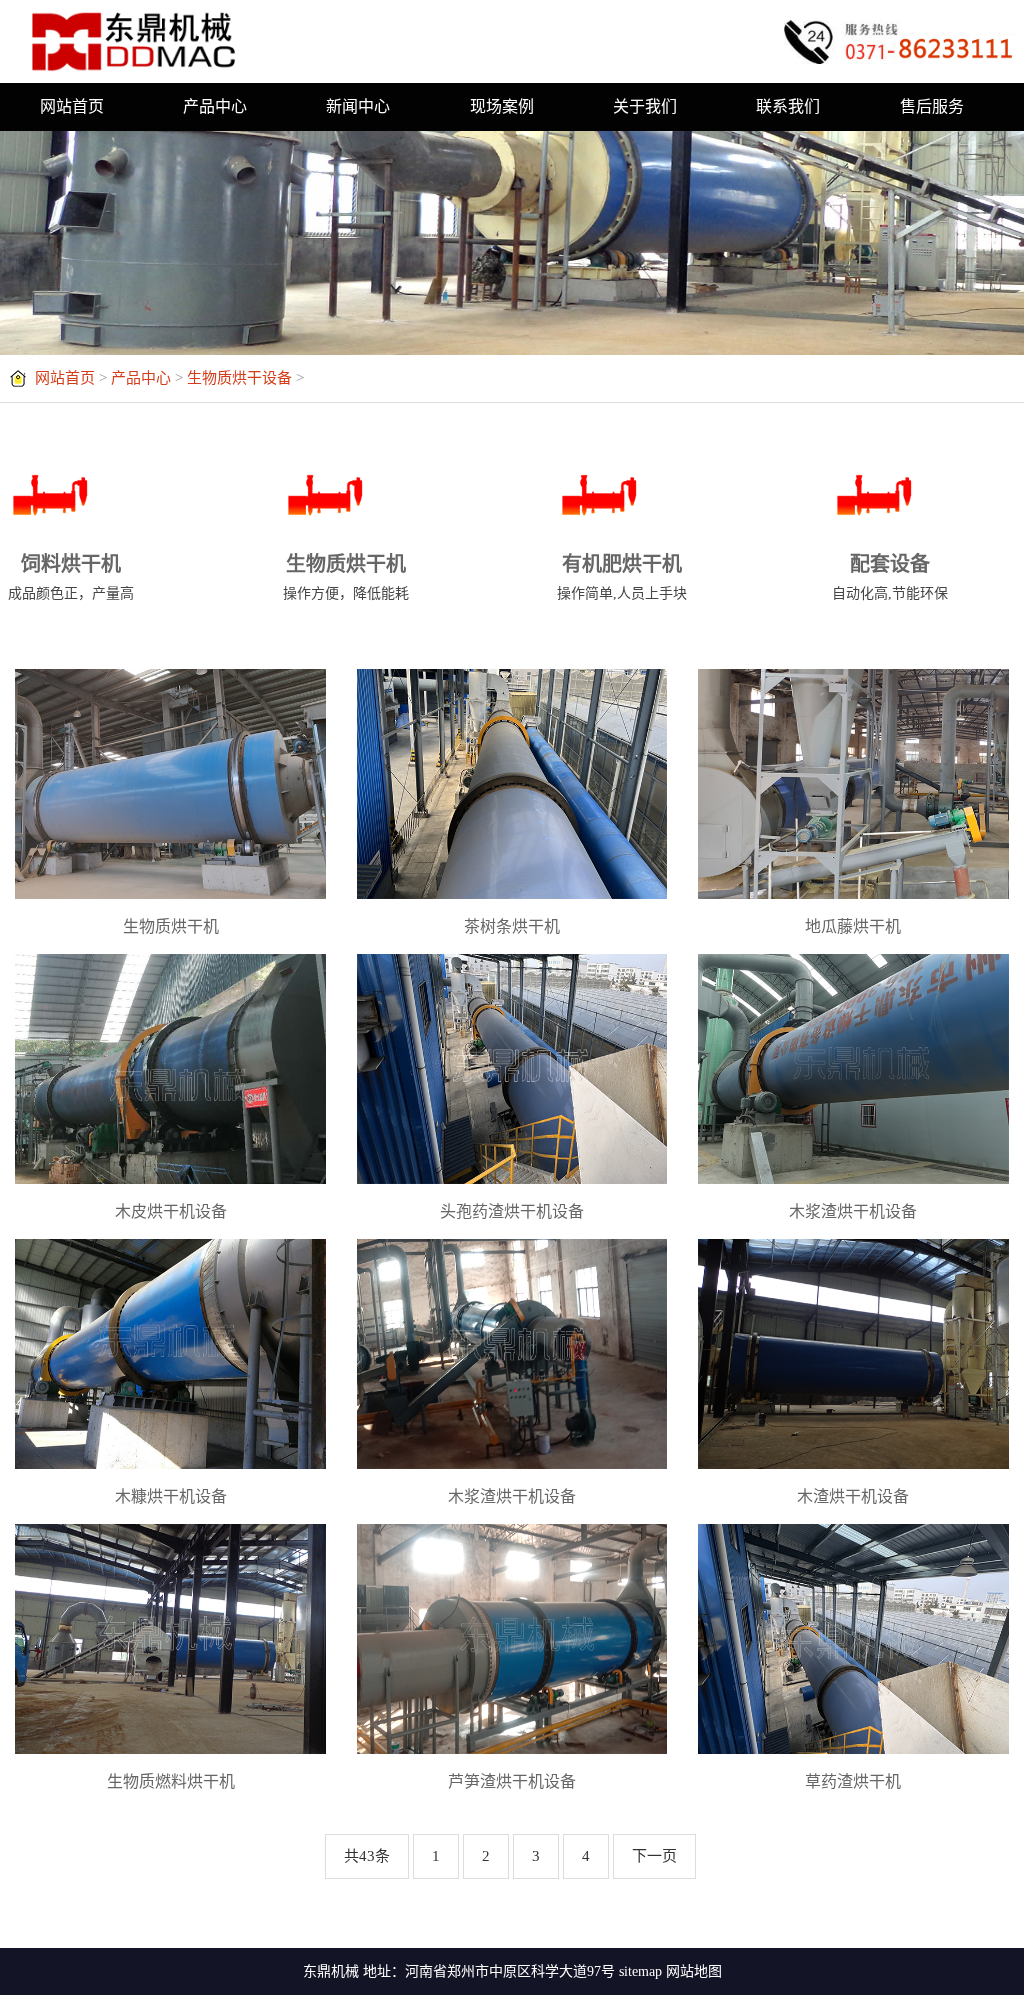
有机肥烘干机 (622, 577)
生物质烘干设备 (239, 378)
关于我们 (645, 106)
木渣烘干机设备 (853, 1496)
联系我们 (788, 106)
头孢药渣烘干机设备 (512, 1211)
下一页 (654, 1856)
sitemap (640, 1971)
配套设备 (890, 577)
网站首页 (72, 106)
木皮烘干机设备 (171, 1211)
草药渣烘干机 (853, 1781)
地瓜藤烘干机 (853, 926)
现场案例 (502, 106)
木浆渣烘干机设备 (853, 1211)
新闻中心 (358, 106)
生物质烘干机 (346, 577)
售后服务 (932, 106)
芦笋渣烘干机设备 (512, 1781)
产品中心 (215, 106)
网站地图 (694, 1971)
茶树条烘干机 (512, 926)
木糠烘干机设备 (171, 1496)
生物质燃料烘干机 (171, 1781)
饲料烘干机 (71, 577)
